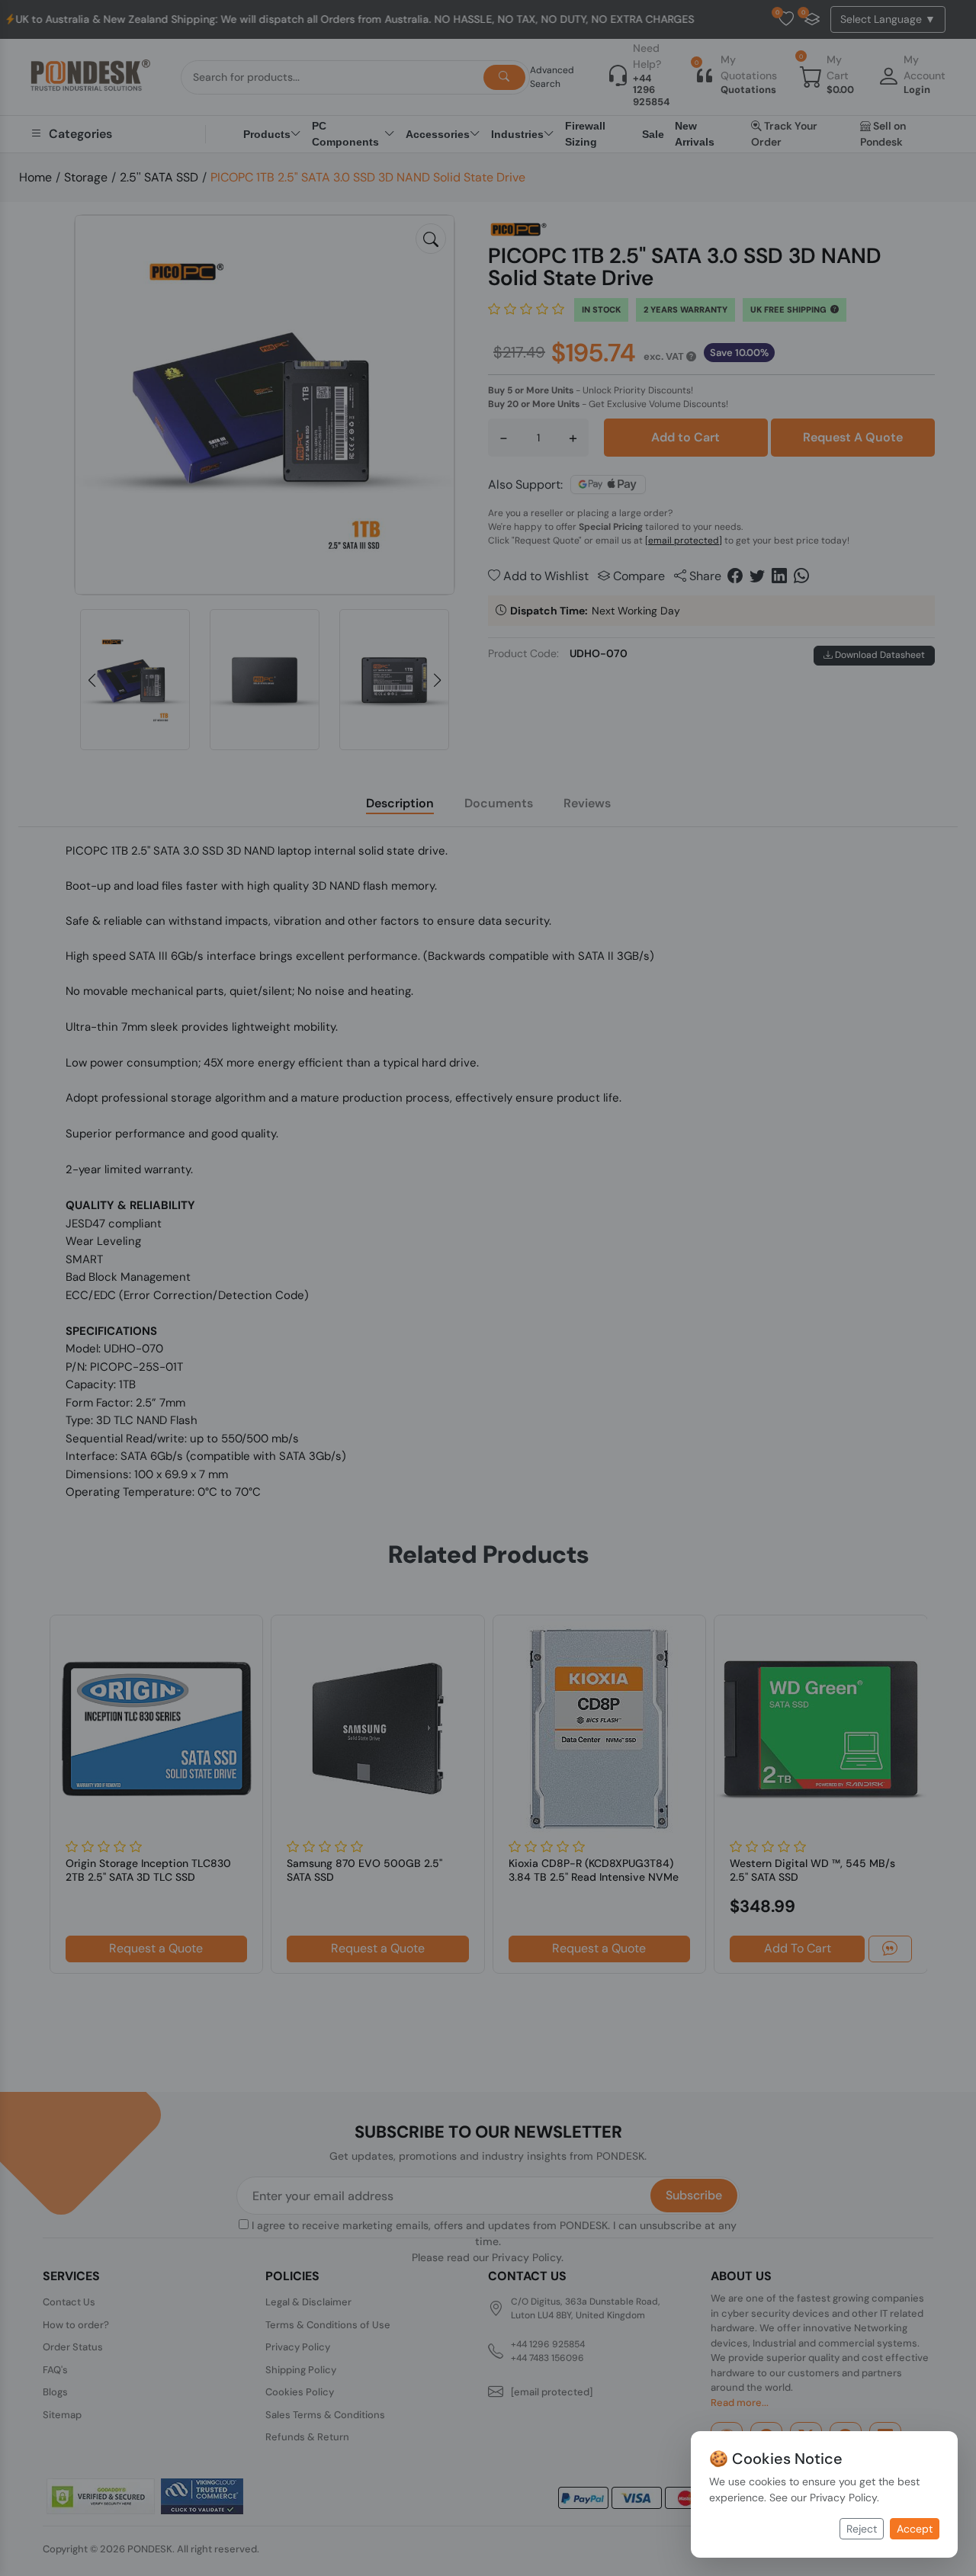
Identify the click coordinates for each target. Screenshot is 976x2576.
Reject (862, 2529)
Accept (915, 2529)
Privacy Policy (843, 2497)
